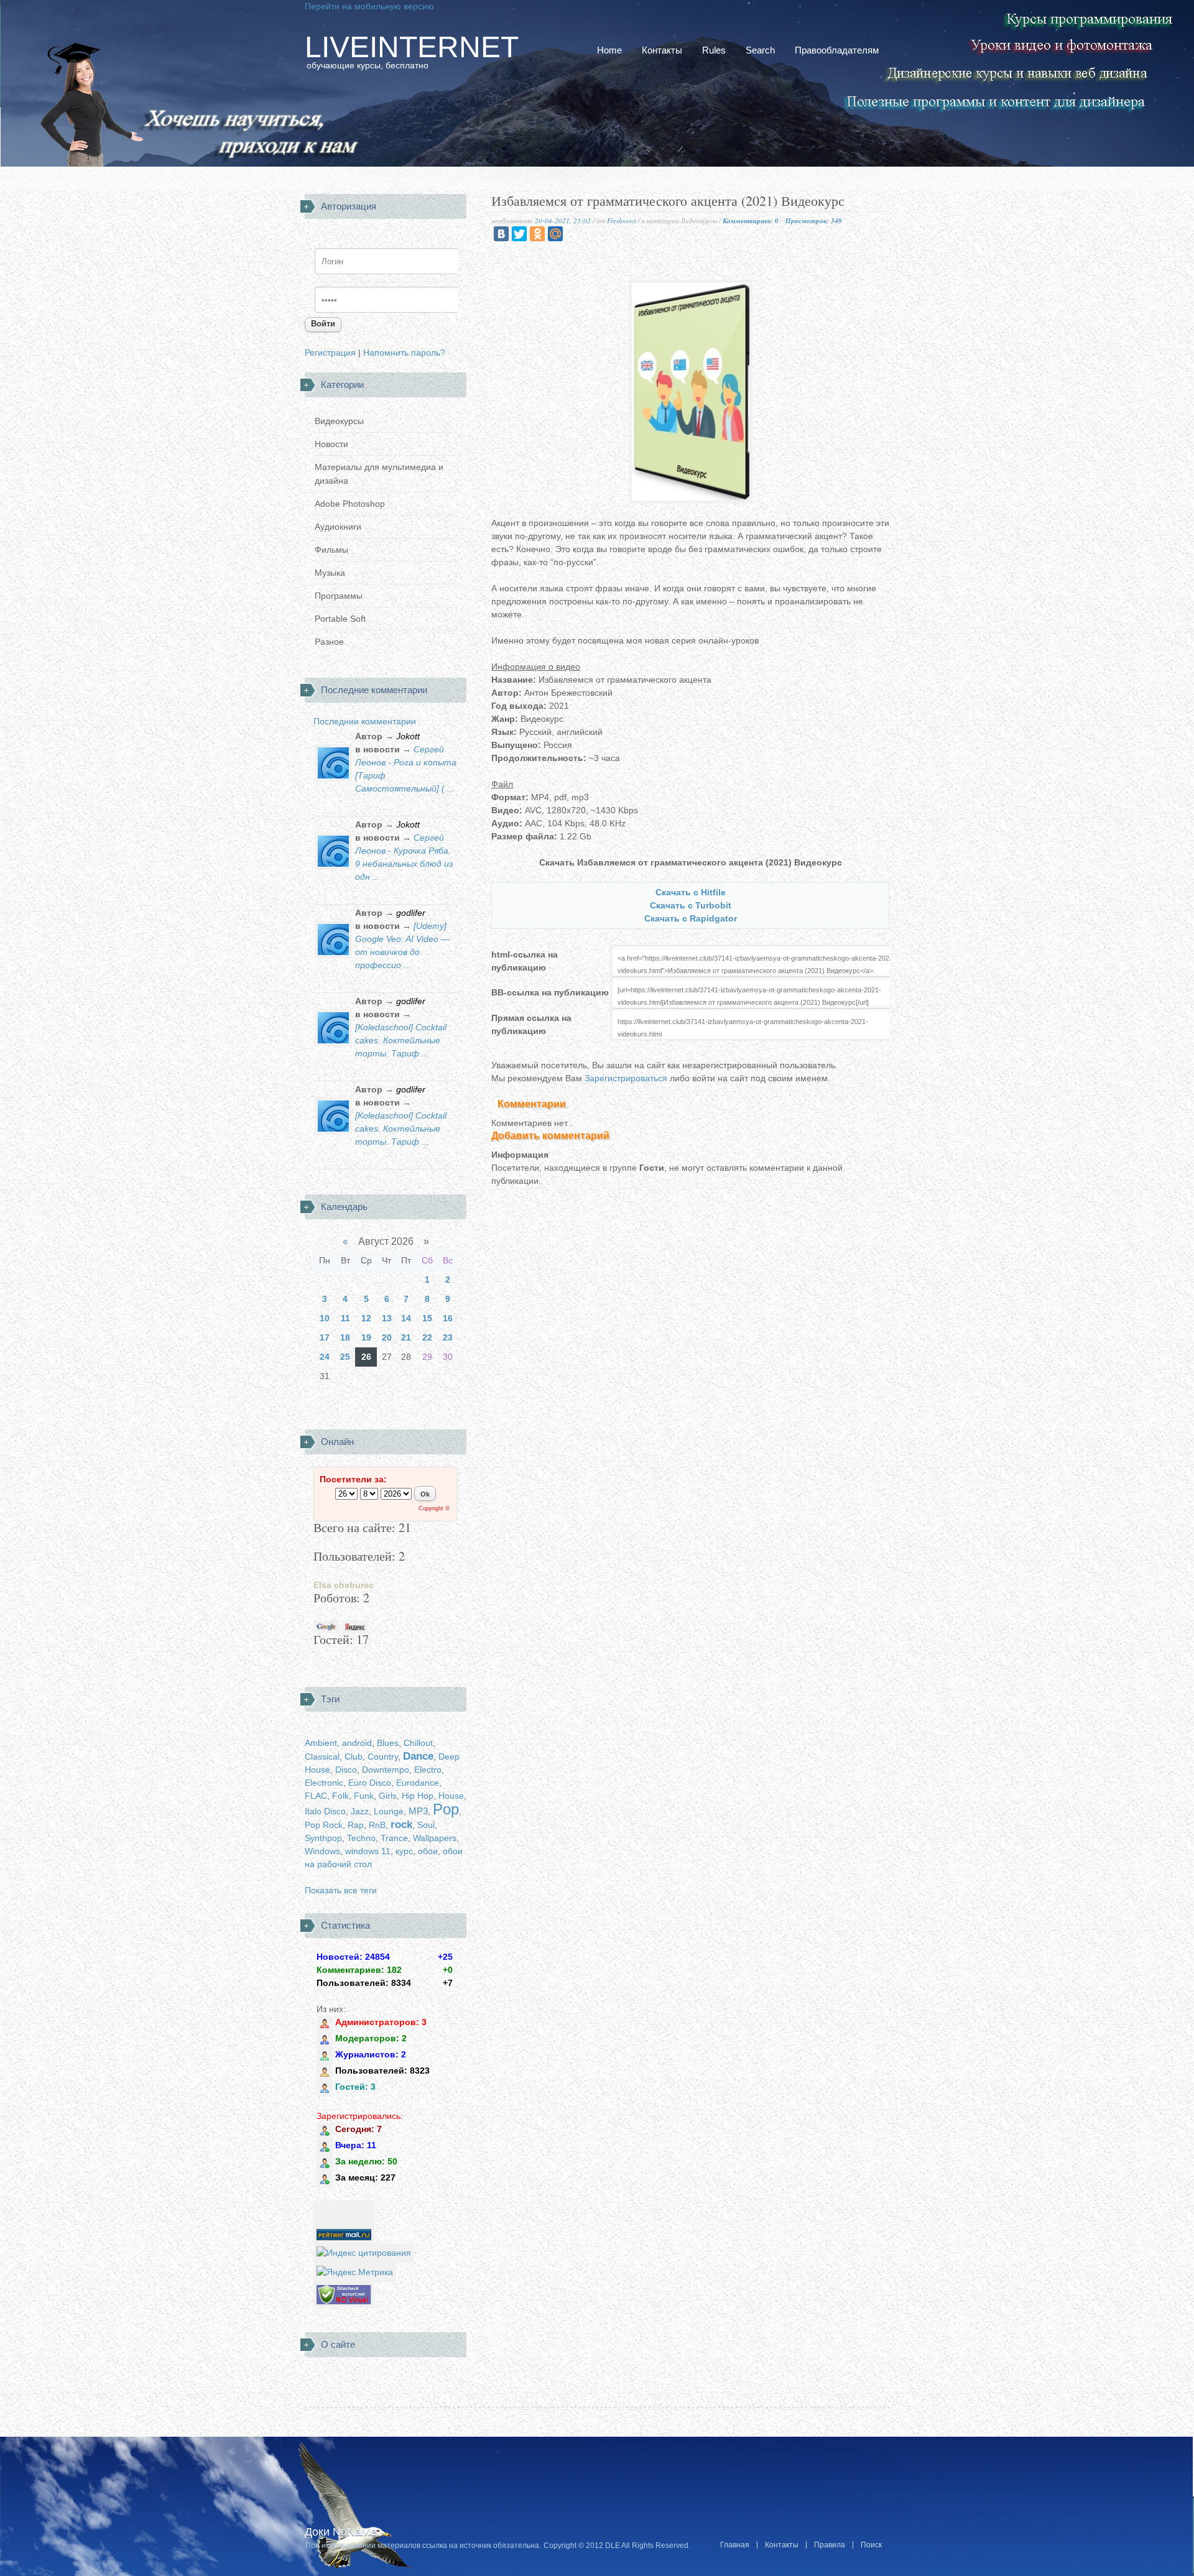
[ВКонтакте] (501, 234)
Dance (418, 1756)
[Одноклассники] (537, 234)
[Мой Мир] (555, 234)
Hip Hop (418, 1796)
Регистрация (330, 353)
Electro (428, 1770)
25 (345, 1357)
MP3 (418, 1811)
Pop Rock (324, 1825)
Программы (339, 596)
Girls (388, 1796)
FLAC (316, 1796)
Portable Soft (340, 619)
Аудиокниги (338, 527)
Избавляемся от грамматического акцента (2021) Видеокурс (668, 202)
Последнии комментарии (365, 721)
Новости (331, 444)
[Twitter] (519, 234)
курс (404, 1851)
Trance (394, 1838)
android (357, 1743)
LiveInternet (412, 47)
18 (345, 1337)
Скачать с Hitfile (691, 892)
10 (325, 1318)
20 (387, 1337)
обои (428, 1851)
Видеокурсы (339, 421)
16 (448, 1318)
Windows (322, 1851)
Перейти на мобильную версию (369, 6)
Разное (329, 642)
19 (366, 1337)
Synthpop (323, 1838)
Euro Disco (370, 1783)
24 (325, 1357)
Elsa (322, 1585)
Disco (346, 1770)
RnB (377, 1825)
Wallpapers (435, 1838)
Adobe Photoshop (350, 504)
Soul (426, 1825)
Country (383, 1757)
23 (448, 1337)
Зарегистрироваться (627, 1078)
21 (406, 1337)
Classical (322, 1757)
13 (387, 1318)
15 (427, 1318)
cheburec (354, 1585)
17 (325, 1337)
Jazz (360, 1811)
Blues (388, 1743)
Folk (340, 1796)
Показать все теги (341, 1890)
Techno (361, 1838)
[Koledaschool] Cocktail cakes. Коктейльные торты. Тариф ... (401, 1040)
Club (354, 1757)
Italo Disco (325, 1811)
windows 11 (368, 1851)
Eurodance (418, 1783)
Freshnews (622, 220)
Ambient (321, 1743)
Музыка (330, 573)
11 (345, 1318)
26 (366, 1357)
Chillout (418, 1743)
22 (427, 1337)
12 (366, 1318)
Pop (446, 1809)
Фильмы (331, 550)
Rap (356, 1825)
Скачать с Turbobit (691, 905)
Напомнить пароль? (404, 353)
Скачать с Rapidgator (691, 918)
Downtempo (386, 1770)
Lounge (389, 1811)
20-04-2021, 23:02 (563, 220)
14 (406, 1318)
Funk (364, 1796)
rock (401, 1825)
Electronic (324, 1783)
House (451, 1796)
